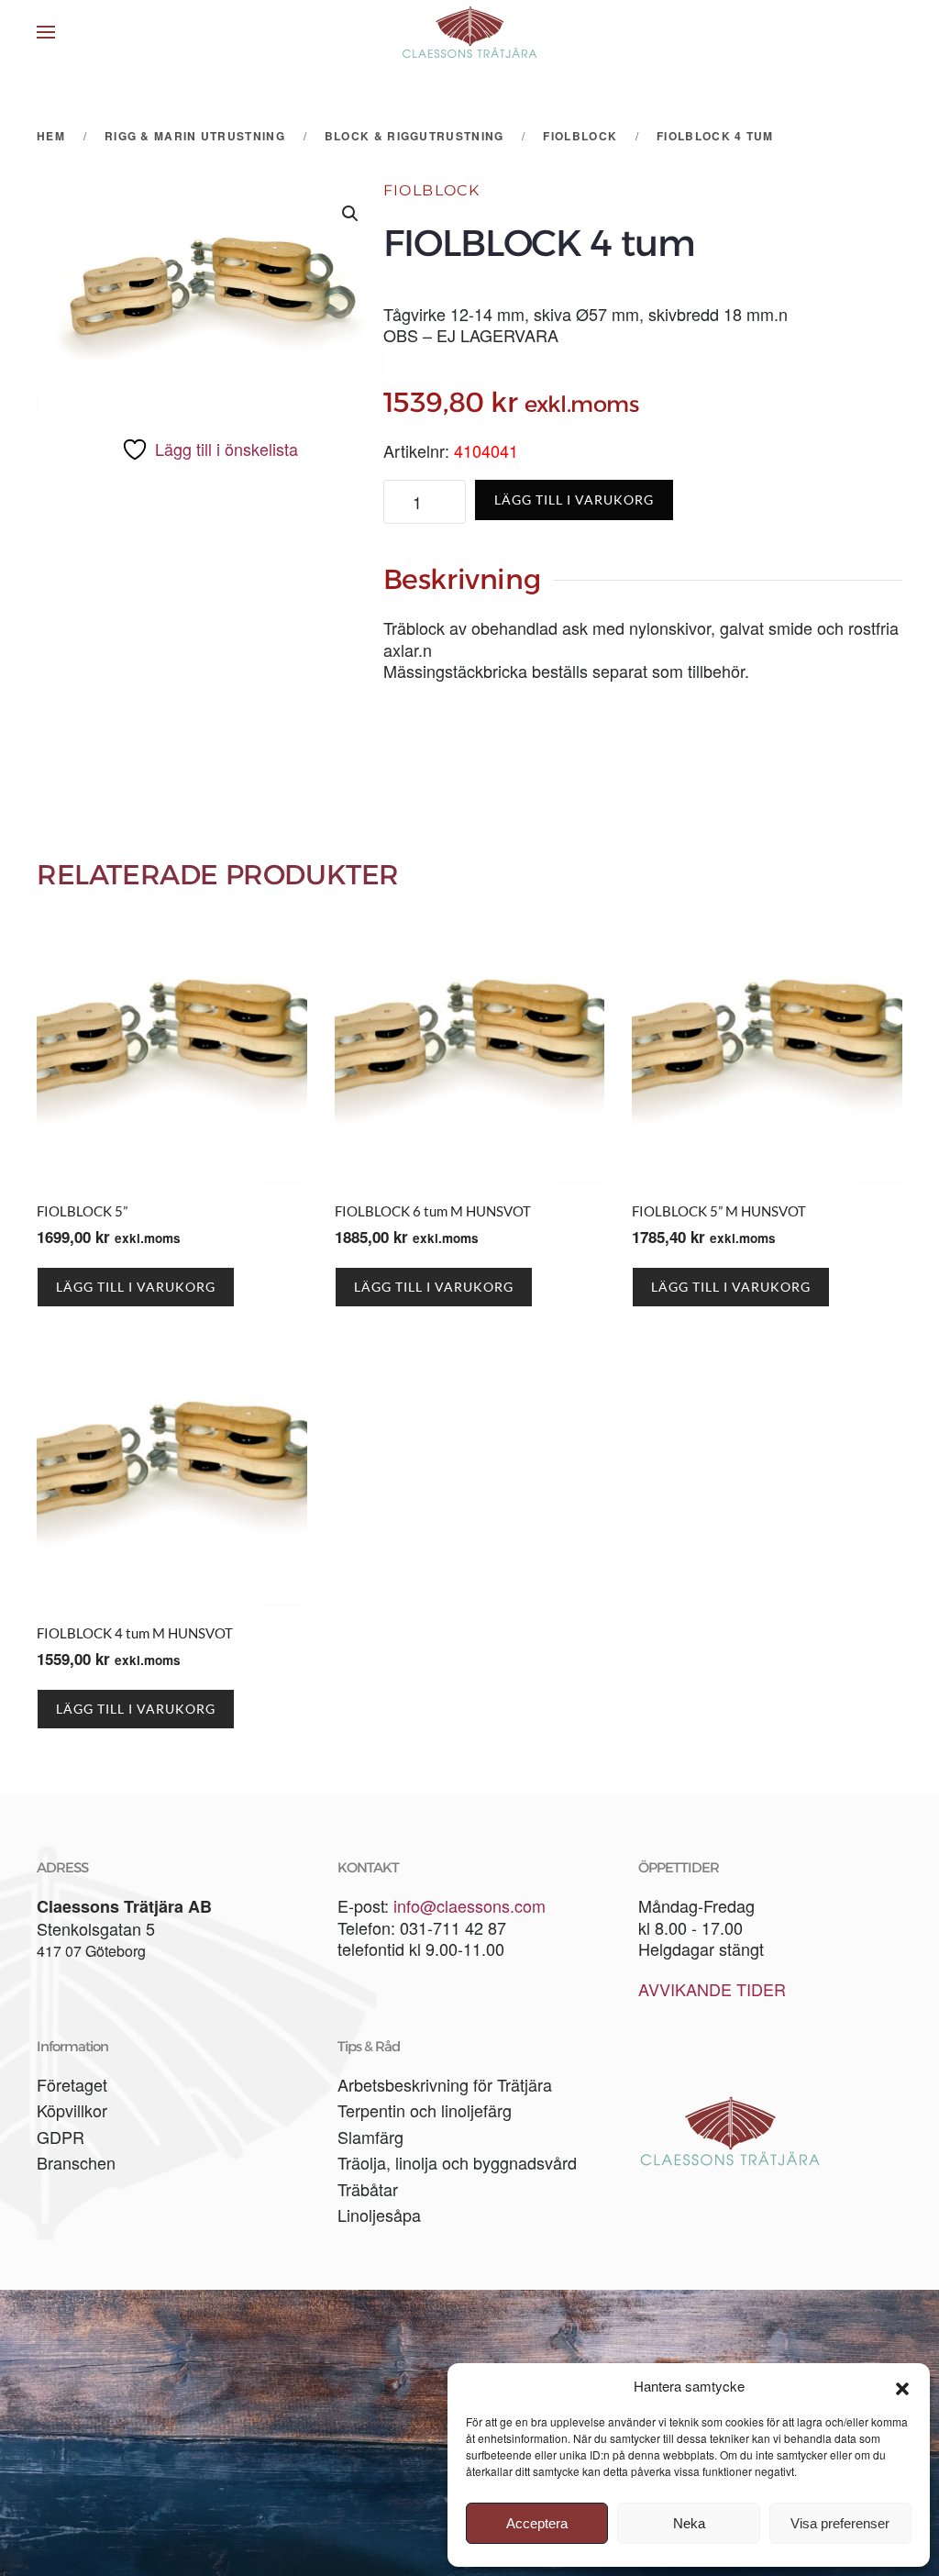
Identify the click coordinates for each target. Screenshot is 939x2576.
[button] (902, 2386)
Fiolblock (432, 190)
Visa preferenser (840, 2523)
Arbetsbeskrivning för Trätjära (445, 2084)
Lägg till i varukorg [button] (136, 1287)
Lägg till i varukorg (574, 500)
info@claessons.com (469, 1905)
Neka (689, 2523)
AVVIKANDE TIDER (712, 1989)
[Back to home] (469, 32)
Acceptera (537, 2523)
